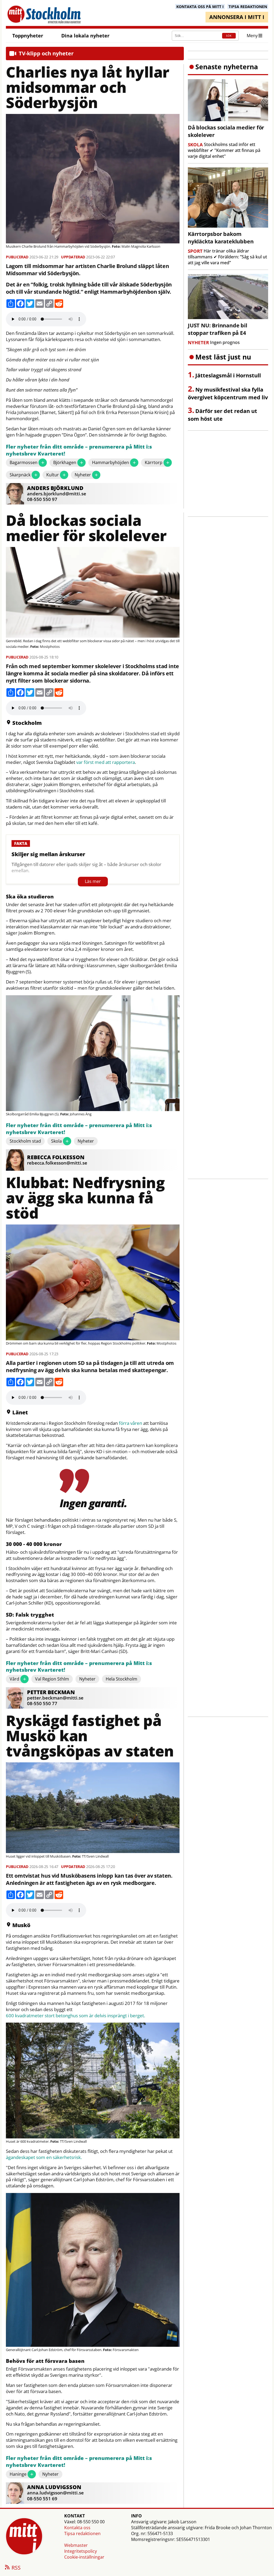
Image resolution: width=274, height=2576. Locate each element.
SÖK (229, 36)
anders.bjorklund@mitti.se (57, 494)
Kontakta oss (77, 2528)
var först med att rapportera (106, 762)
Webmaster (76, 2545)
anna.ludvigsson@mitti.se (55, 2493)
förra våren (130, 1423)
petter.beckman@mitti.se (55, 1698)
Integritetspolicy (81, 2551)
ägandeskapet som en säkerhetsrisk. (44, 2157)
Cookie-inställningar (84, 2557)
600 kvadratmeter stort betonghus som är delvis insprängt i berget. (75, 2016)
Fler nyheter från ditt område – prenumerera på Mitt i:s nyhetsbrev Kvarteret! (79, 450)
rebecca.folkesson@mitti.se (57, 1163)
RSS (16, 2568)
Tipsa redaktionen (82, 2533)
